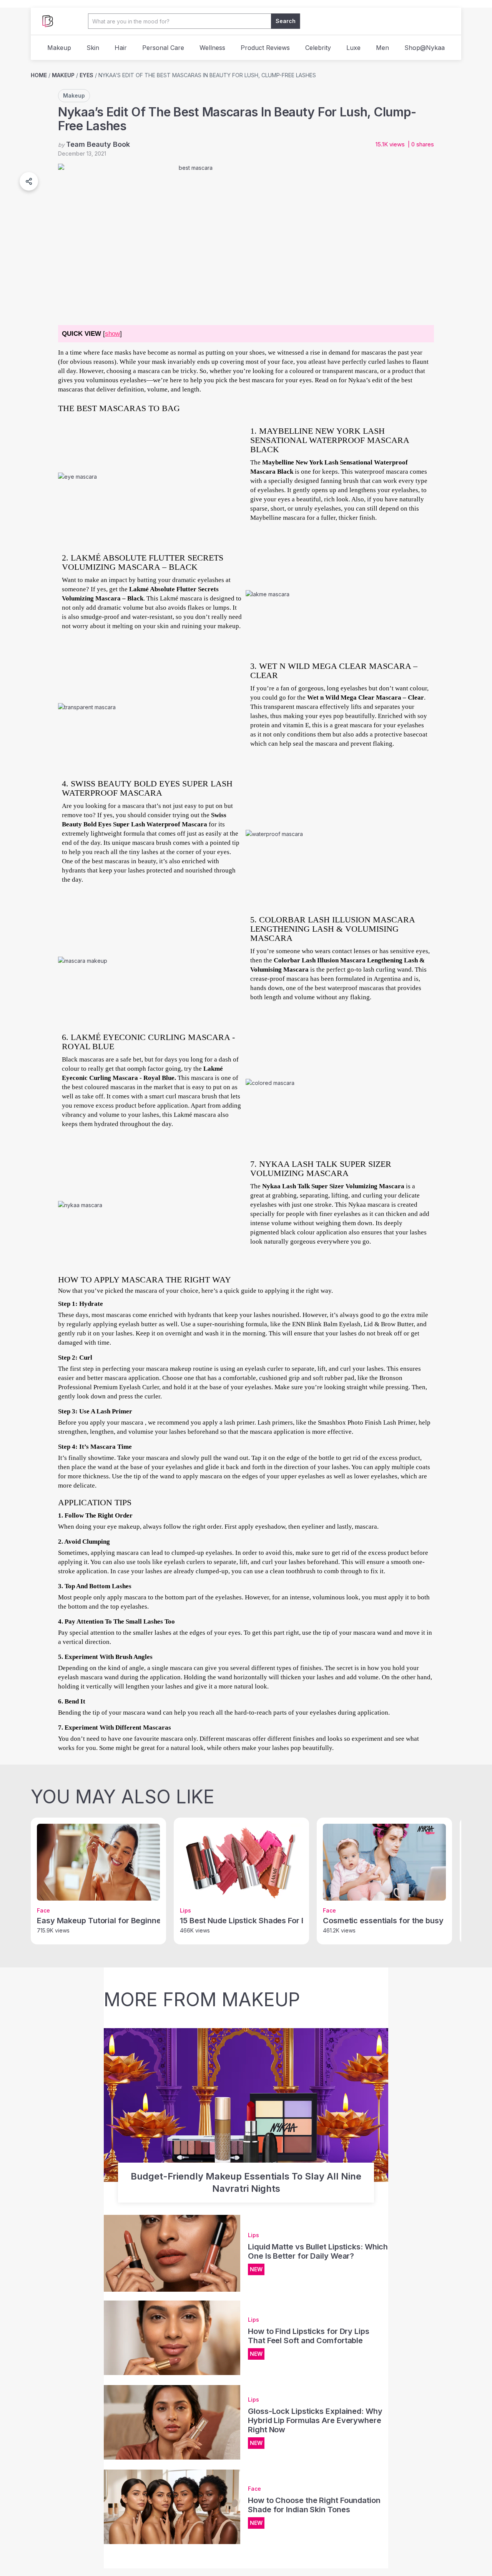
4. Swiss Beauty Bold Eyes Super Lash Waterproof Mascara (147, 788)
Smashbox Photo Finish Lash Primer (367, 1422)
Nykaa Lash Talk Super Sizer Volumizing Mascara (333, 1186)
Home (39, 75)
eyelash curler (264, 1369)
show (112, 334)
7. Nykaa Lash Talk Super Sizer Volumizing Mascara (321, 1169)
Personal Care (163, 48)
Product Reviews (265, 48)
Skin (93, 48)
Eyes (86, 75)
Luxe (353, 48)
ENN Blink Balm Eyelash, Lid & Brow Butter (353, 1324)
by (94, 144)
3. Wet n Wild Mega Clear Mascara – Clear (334, 671)
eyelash (68, 1677)
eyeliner (313, 1527)
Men (382, 48)
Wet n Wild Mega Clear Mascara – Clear (366, 697)
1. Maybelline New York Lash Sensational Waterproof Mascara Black (330, 440)
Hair (121, 48)
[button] (29, 181)
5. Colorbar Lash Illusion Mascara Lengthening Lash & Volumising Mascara (332, 929)
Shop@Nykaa (425, 48)
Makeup (59, 48)
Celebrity (318, 48)
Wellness (212, 48)
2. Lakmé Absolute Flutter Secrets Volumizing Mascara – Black (143, 562)
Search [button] (286, 21)
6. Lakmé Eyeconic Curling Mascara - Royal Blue (148, 1042)
